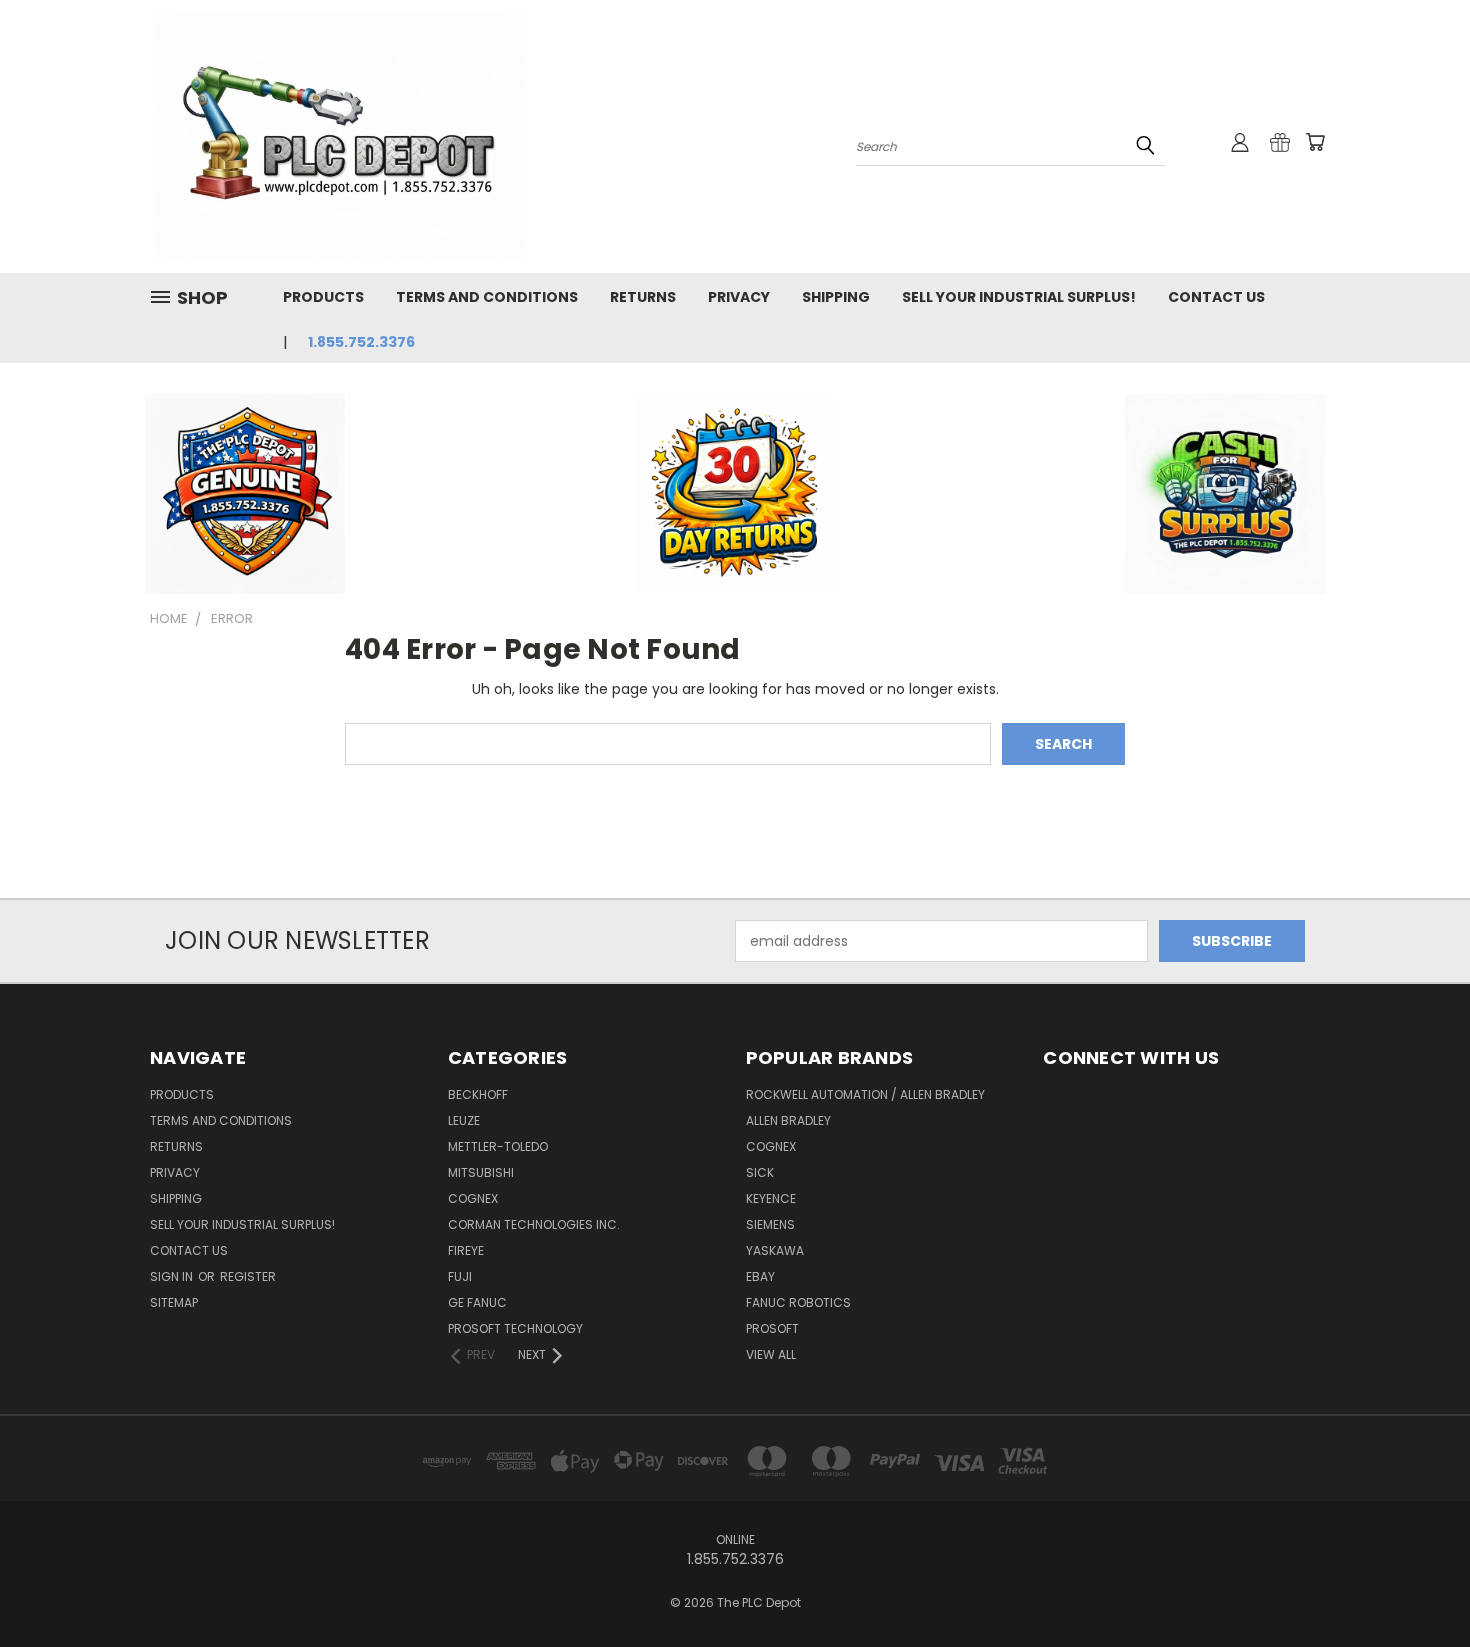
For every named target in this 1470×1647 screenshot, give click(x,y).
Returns (643, 297)
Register (248, 1276)
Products (323, 297)
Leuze (464, 1120)
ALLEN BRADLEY (788, 1120)
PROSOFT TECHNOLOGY (515, 1328)
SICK (760, 1172)
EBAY (760, 1276)
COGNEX (771, 1146)
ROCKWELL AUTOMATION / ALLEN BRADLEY (865, 1094)
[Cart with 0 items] (1315, 142)
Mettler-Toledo (498, 1146)
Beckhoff (478, 1094)
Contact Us (1216, 297)
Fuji (460, 1276)
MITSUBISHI (481, 1172)
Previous (1417, 1584)
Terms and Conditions (487, 297)
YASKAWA (775, 1250)
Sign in (173, 1276)
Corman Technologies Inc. (534, 1224)
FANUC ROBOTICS (798, 1302)
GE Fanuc (477, 1302)
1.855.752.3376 (361, 342)
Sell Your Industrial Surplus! (1019, 297)
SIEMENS (770, 1224)
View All (771, 1354)
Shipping (836, 297)
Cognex (473, 1198)
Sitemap (174, 1302)
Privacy (739, 297)
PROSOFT (772, 1328)
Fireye (466, 1250)
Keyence (771, 1198)
